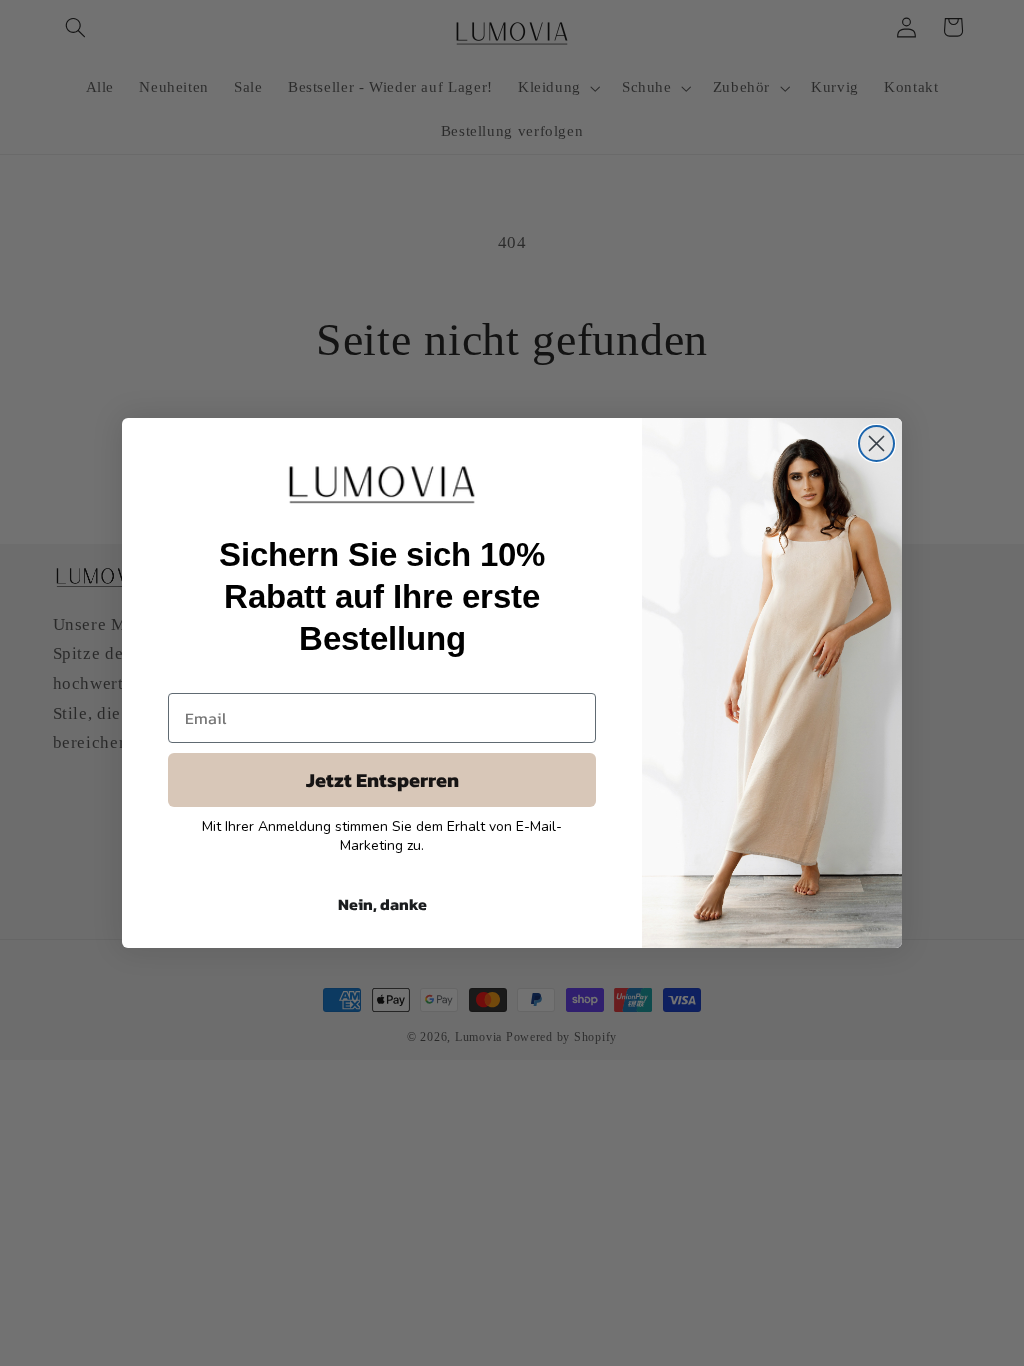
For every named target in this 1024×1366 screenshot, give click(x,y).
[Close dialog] (876, 443)
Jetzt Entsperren (382, 780)
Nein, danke (382, 904)
